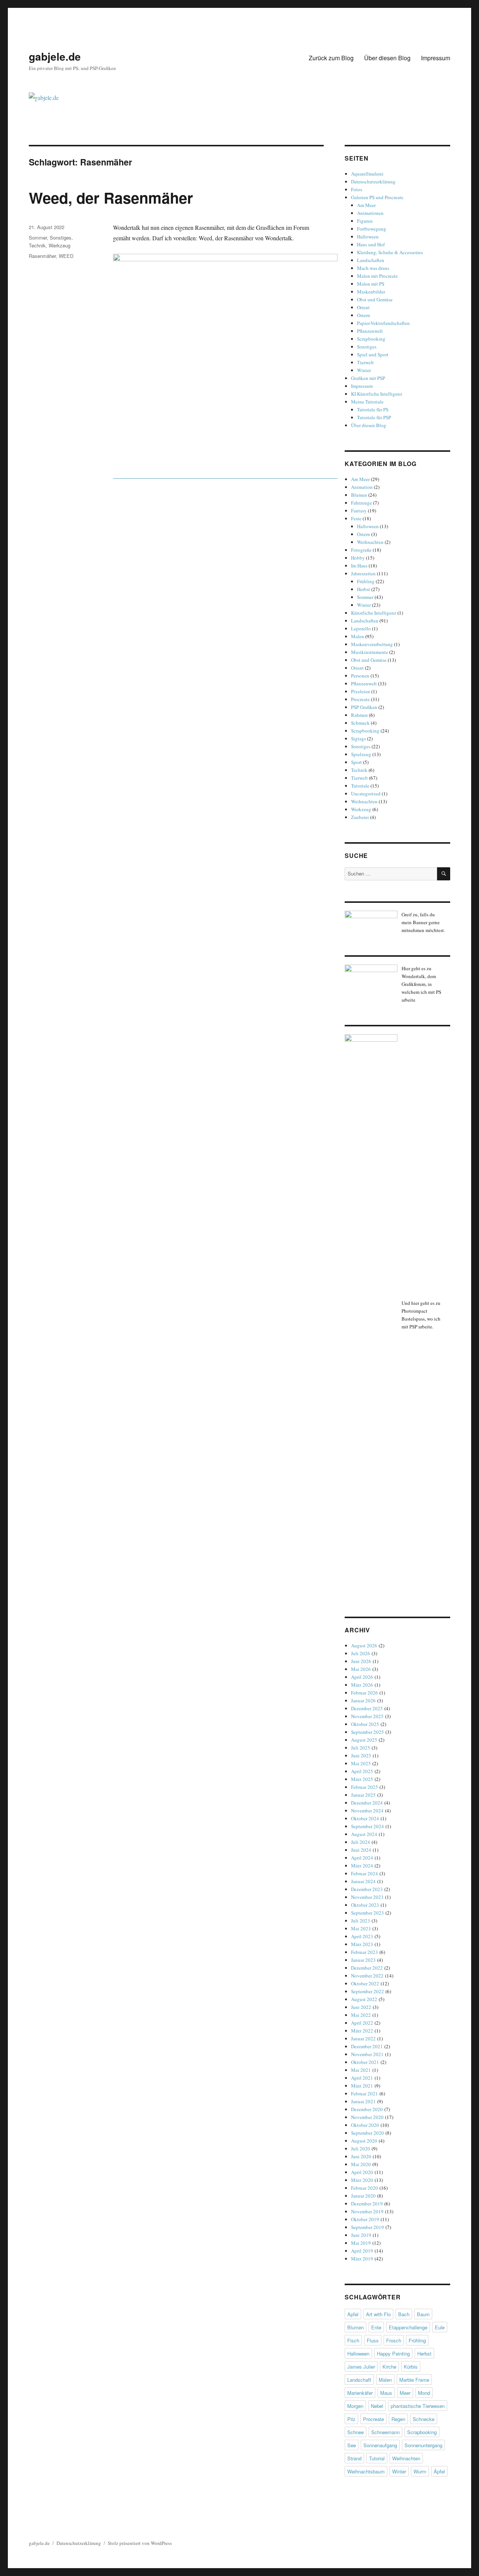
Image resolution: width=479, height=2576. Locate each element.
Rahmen (359, 715)
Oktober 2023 (365, 1905)
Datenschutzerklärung (373, 182)
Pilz (351, 2419)
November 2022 (367, 1976)
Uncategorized (366, 794)
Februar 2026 (364, 1693)
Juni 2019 (361, 2235)
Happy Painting (393, 2353)
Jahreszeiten (363, 573)
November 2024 (367, 1811)
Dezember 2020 (367, 2109)
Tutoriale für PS (373, 409)
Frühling (366, 581)
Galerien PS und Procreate (377, 197)
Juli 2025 (361, 1748)
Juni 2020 (361, 2156)
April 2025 (362, 1771)
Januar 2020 (363, 2196)
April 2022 (362, 2023)
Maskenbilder (371, 292)
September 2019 (367, 2227)
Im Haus (359, 566)
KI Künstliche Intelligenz (377, 394)
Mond (424, 2393)
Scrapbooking (371, 339)
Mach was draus (373, 268)
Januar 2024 (363, 1881)
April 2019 (362, 2251)
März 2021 (362, 2086)
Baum (423, 2314)
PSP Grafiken (364, 707)
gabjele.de (55, 56)
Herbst (364, 589)
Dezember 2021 (367, 2046)
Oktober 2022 (365, 1983)
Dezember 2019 (367, 2204)
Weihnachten (370, 542)
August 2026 (364, 1645)
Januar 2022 (363, 2038)
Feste (356, 518)
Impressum (436, 58)
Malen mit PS (371, 284)
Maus (386, 2393)
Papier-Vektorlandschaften (383, 323)
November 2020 (367, 2117)
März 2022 (362, 2031)
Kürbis (411, 2367)
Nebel (377, 2406)
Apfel (353, 2314)
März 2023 (362, 1944)
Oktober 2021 (365, 2062)
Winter (364, 370)
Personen (360, 676)
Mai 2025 (361, 1763)
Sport (356, 762)
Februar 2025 (364, 1787)
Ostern (364, 315)
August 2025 (364, 1740)
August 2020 (364, 2141)
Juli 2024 (361, 1842)
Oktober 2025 (365, 1724)
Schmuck (360, 723)
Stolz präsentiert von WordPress (140, 2543)
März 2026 (362, 1685)
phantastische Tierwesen (418, 2406)
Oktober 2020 (365, 2125)
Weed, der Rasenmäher (111, 197)
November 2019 (367, 2211)
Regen (398, 2419)
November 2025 (367, 1716)
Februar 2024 (364, 1873)
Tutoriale (360, 786)
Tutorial (377, 2458)
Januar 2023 (363, 1960)
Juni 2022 (361, 2007)
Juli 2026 (361, 1653)
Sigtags (359, 739)
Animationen (370, 213)
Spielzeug (361, 754)
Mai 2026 (361, 1669)
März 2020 (362, 2180)
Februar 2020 (364, 2188)
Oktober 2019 (365, 2219)
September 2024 (367, 1826)
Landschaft (359, 2380)
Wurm (420, 2471)
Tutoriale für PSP (374, 417)
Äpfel (439, 2471)
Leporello (361, 628)
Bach (404, 2314)
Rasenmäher (42, 256)
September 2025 (367, 1732)
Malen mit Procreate (377, 276)
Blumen (359, 495)
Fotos (357, 189)
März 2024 (362, 1866)
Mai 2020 (361, 2164)
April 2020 (362, 2172)
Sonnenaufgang (380, 2445)
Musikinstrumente (370, 652)
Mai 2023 (361, 1928)
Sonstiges (61, 237)
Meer (405, 2393)
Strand (354, 2458)
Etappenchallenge (408, 2327)
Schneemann (385, 2432)
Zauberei (360, 817)
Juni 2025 (361, 1756)
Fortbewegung (372, 229)
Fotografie (361, 550)
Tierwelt (365, 362)
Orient (363, 307)
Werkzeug (60, 245)
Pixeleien (361, 691)
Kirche (389, 2367)
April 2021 (362, 2078)
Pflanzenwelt (370, 331)
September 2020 (367, 2133)
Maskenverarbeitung (372, 644)
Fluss (373, 2340)
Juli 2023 (361, 1921)
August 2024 (364, 1834)
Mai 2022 (361, 2015)
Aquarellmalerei (367, 174)
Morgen (355, 2406)
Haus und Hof (371, 244)
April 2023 (362, 1936)
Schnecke (424, 2419)
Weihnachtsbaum (366, 2471)
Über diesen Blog (387, 58)
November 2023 (367, 1897)
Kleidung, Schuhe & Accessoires (390, 252)
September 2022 (367, 1991)
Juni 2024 (361, 1850)
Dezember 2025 (367, 1708)
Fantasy (359, 511)
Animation (362, 487)
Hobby (358, 558)
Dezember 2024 (367, 1803)
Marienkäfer (360, 2393)
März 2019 (362, 2259)
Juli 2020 (361, 2149)
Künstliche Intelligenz (374, 613)
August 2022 (364, 1999)
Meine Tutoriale (367, 402)
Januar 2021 (363, 2101)
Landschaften (371, 260)
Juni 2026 (361, 1661)
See (352, 2445)
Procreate (360, 699)
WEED (66, 256)
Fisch (353, 2340)
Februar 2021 (364, 2094)
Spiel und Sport (373, 354)
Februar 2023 (364, 1952)
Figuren (365, 221)
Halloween (368, 237)
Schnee (356, 2432)
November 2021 (367, 2054)
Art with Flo (378, 2314)
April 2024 (362, 1858)
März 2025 (362, 1779)
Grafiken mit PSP (368, 378)
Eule (440, 2327)
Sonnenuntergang (423, 2445)
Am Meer (366, 205)
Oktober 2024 (365, 1818)
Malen (358, 636)
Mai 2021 (361, 2070)
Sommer (38, 237)
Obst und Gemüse (375, 299)
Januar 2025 (363, 1795)
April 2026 (362, 1677)
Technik (37, 245)
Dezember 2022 (367, 1968)
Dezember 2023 (367, 1889)
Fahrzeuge (361, 503)
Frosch (394, 2340)
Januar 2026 (363, 1700)
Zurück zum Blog (331, 58)
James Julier (361, 2367)
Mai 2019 (361, 2243)
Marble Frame (414, 2380)
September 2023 (367, 1913)
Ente (376, 2327)
